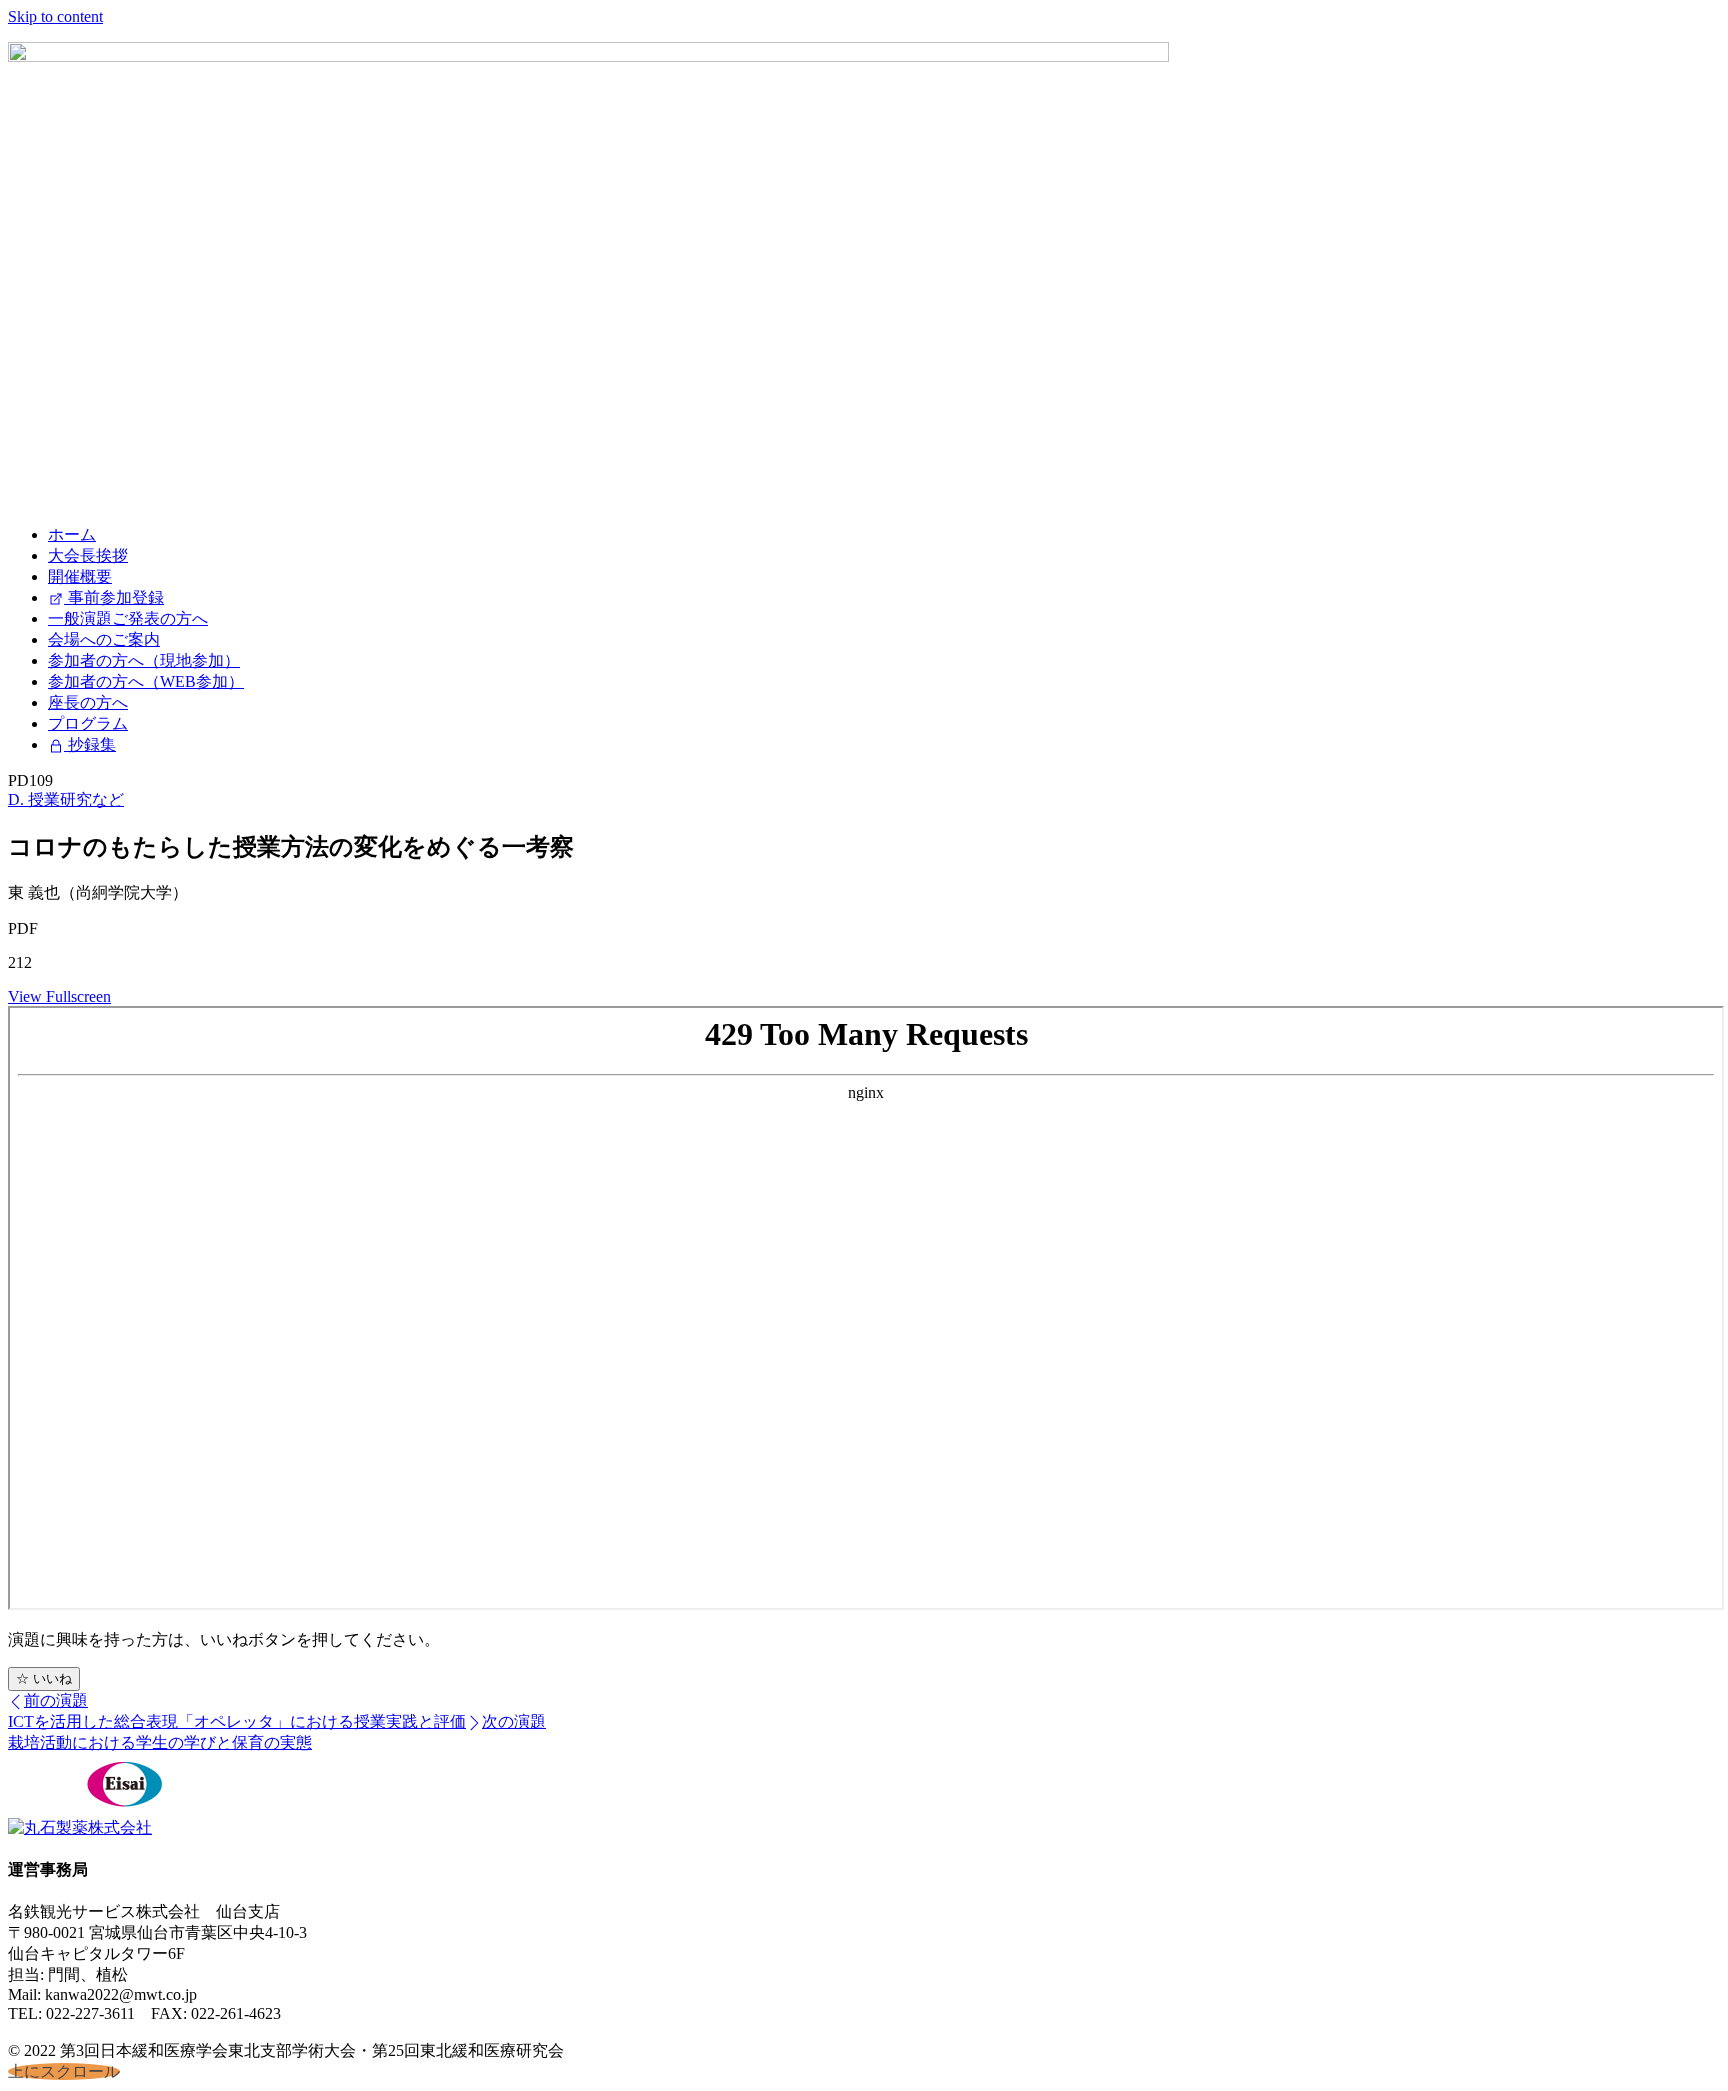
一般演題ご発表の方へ (128, 618)
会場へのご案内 (104, 639)
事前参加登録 (114, 597)
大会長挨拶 (88, 555)
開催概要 (80, 576)
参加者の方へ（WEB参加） (146, 681)
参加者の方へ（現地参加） (144, 660)
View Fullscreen (59, 996)
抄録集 (90, 744)
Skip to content (55, 16)
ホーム (72, 534)
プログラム (88, 723)
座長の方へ (88, 702)
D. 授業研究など (66, 799)
